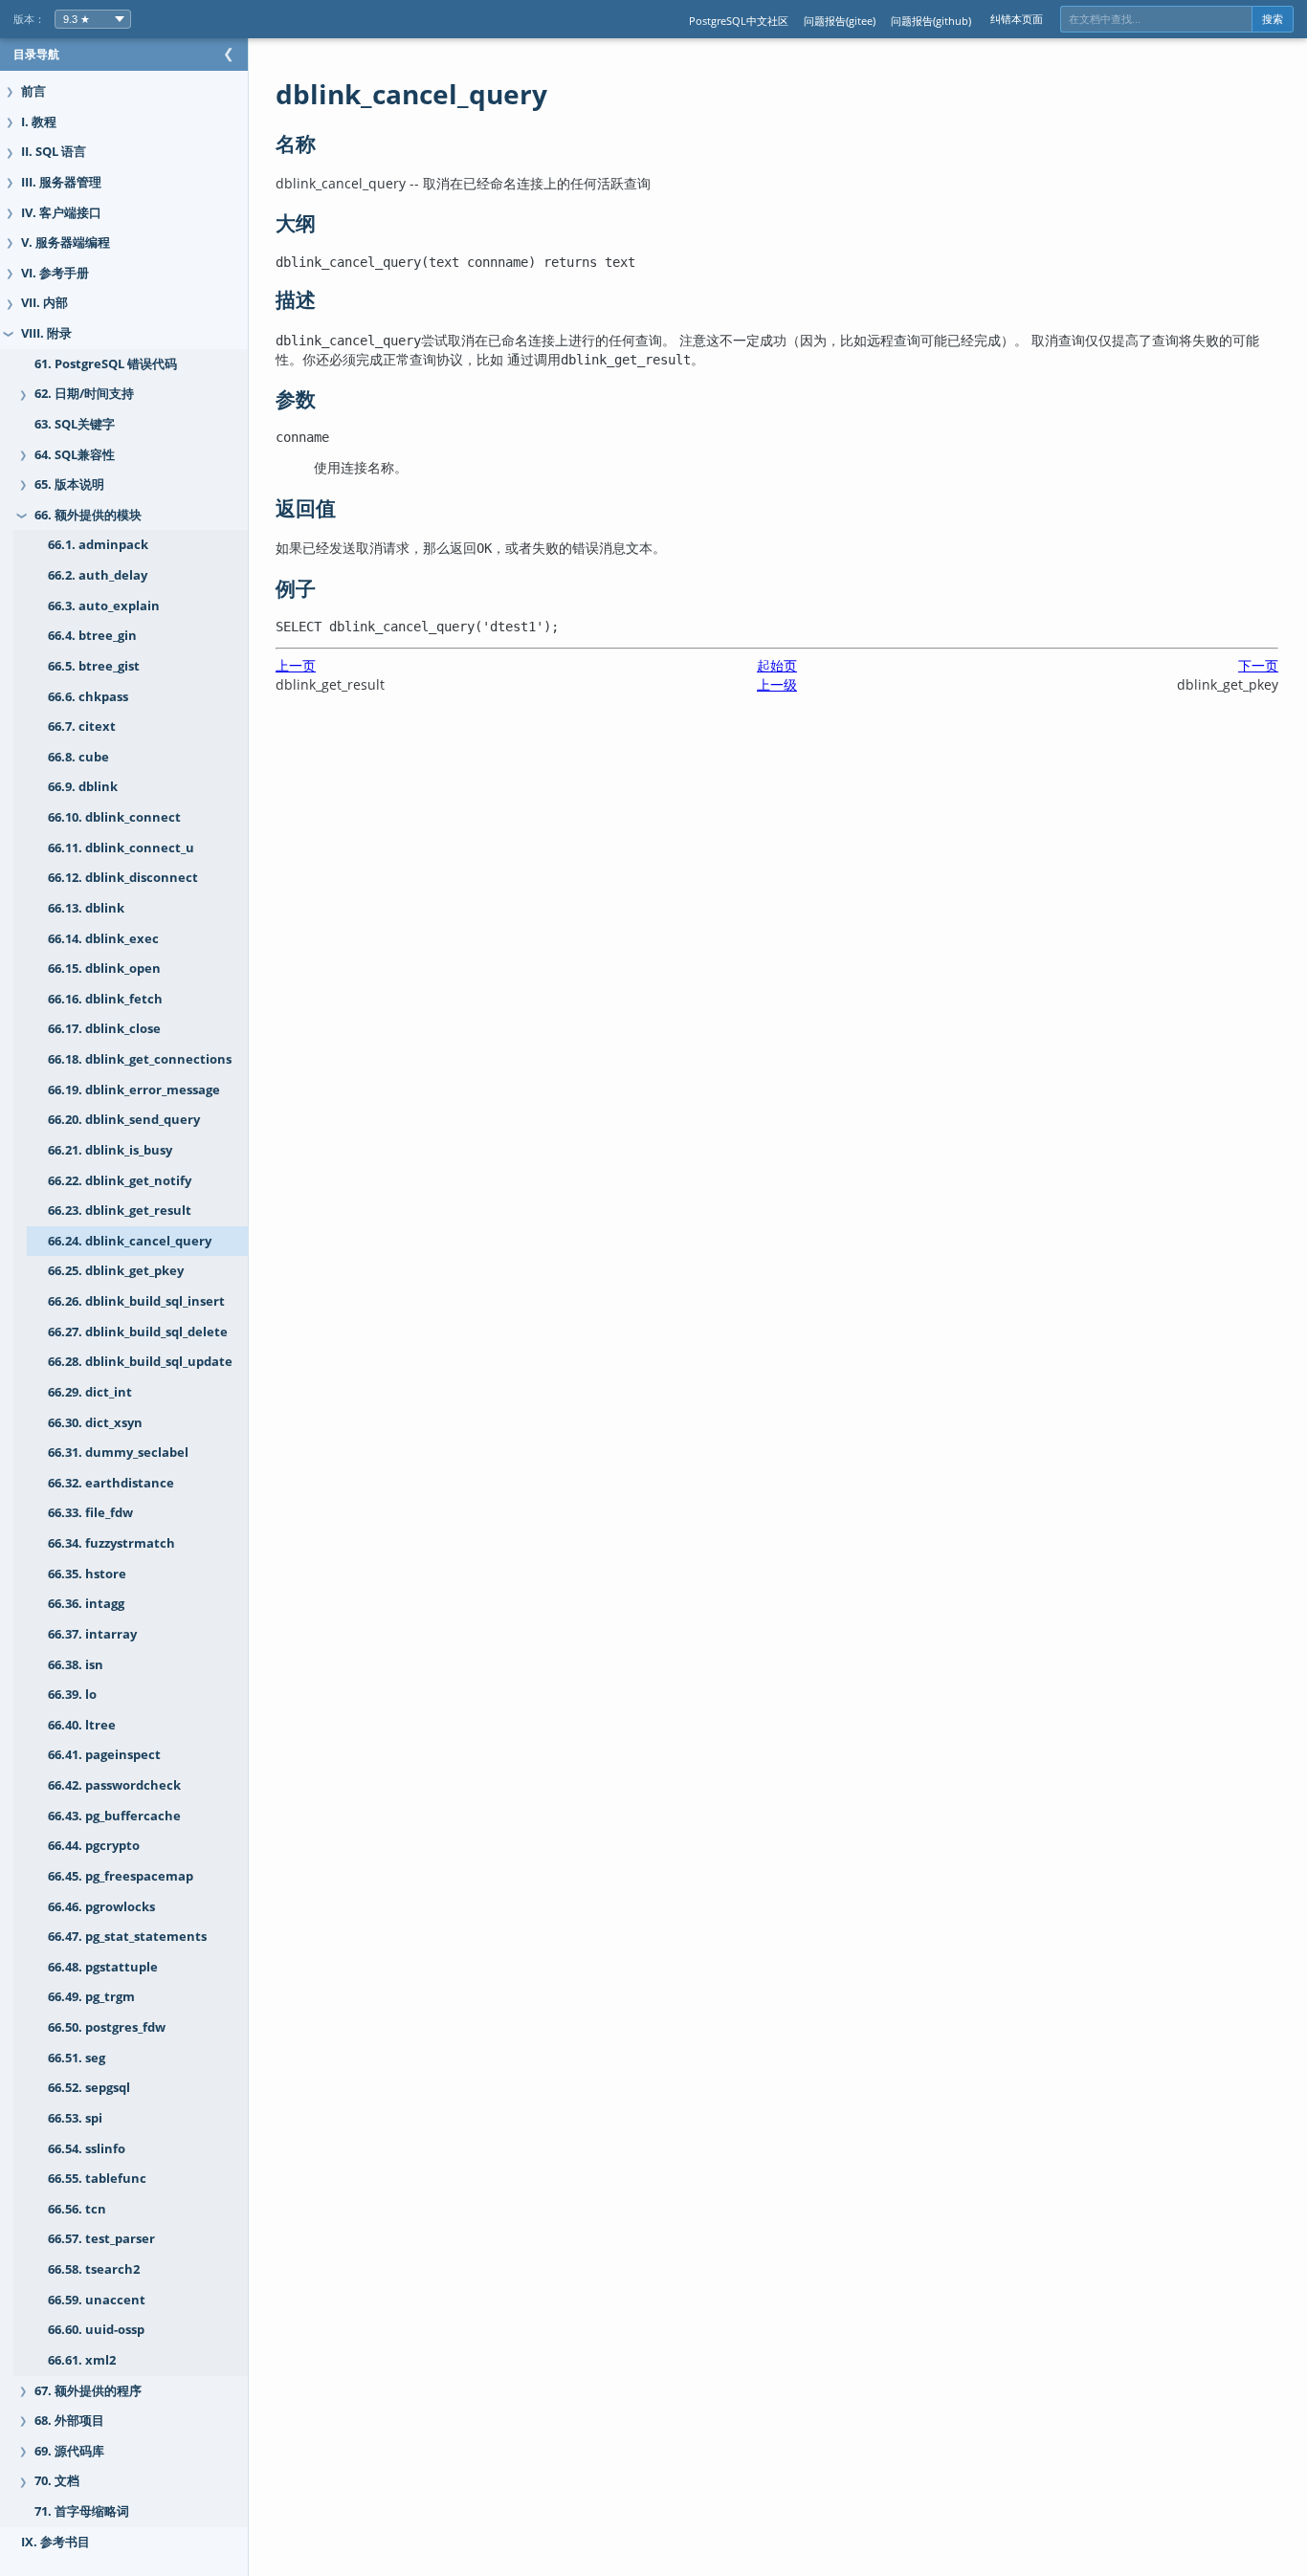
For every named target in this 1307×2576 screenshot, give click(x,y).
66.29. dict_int (90, 1392)
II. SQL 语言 (54, 152)
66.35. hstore (87, 1574)
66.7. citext (82, 727)
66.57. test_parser (101, 2239)
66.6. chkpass (88, 697)
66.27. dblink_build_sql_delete (138, 1332)
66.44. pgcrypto (94, 1846)
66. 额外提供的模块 (88, 515)
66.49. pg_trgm (91, 1997)
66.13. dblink (86, 908)
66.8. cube (78, 757)
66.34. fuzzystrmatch (111, 1543)
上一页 (296, 665)
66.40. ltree (82, 1725)
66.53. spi (75, 2118)
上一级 (777, 684)
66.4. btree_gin (92, 636)
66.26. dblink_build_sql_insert (136, 1301)
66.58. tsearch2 (94, 2269)
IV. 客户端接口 (61, 213)
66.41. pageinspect (104, 1755)
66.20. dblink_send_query (124, 1120)
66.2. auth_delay (98, 575)
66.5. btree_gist (94, 666)
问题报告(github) (931, 21)
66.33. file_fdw (90, 1513)
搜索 (1273, 19)
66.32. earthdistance (111, 1483)
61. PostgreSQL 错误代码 (106, 364)
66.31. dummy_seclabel (118, 1453)
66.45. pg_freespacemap (121, 1876)
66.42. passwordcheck (114, 1785)
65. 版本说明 (69, 484)
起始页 (777, 665)
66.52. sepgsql (89, 2088)
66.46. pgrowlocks (101, 1907)
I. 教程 (39, 122)
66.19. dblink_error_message (134, 1090)
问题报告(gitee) (840, 21)
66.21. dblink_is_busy (110, 1150)
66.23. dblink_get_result (120, 1211)
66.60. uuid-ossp (96, 2330)
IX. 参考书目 (55, 2542)
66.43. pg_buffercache (114, 1816)
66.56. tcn (77, 2209)
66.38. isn (76, 1665)
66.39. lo (72, 1695)
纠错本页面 (1017, 19)
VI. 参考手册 (55, 273)
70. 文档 (57, 2481)
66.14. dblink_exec (103, 939)
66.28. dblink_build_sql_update (140, 1362)
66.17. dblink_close (104, 1029)
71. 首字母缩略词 (82, 2511)
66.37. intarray (92, 1634)
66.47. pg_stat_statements (127, 1937)
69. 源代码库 (69, 2451)
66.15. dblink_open (104, 969)
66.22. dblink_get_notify (120, 1181)
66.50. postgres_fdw (107, 2027)
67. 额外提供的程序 (88, 2391)
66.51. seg (77, 2058)
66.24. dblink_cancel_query (130, 1241)
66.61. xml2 (82, 2360)
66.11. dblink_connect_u (121, 848)
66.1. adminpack (98, 545)
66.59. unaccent (97, 2300)
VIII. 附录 (46, 333)
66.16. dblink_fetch (105, 999)
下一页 (1258, 665)
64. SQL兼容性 (75, 455)
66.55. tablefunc (97, 2179)
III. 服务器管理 (61, 182)
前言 (33, 91)
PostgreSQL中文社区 (739, 21)
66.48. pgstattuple (103, 1967)
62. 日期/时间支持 (84, 394)
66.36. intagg (86, 1604)
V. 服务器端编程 (66, 242)
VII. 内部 (44, 303)
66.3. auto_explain (104, 606)
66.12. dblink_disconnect (123, 878)
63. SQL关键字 (75, 424)
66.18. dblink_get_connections (140, 1059)
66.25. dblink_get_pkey (116, 1271)
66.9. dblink (83, 787)
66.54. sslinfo (87, 2149)
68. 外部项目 (69, 2421)
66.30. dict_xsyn (95, 1423)
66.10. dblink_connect (114, 817)
